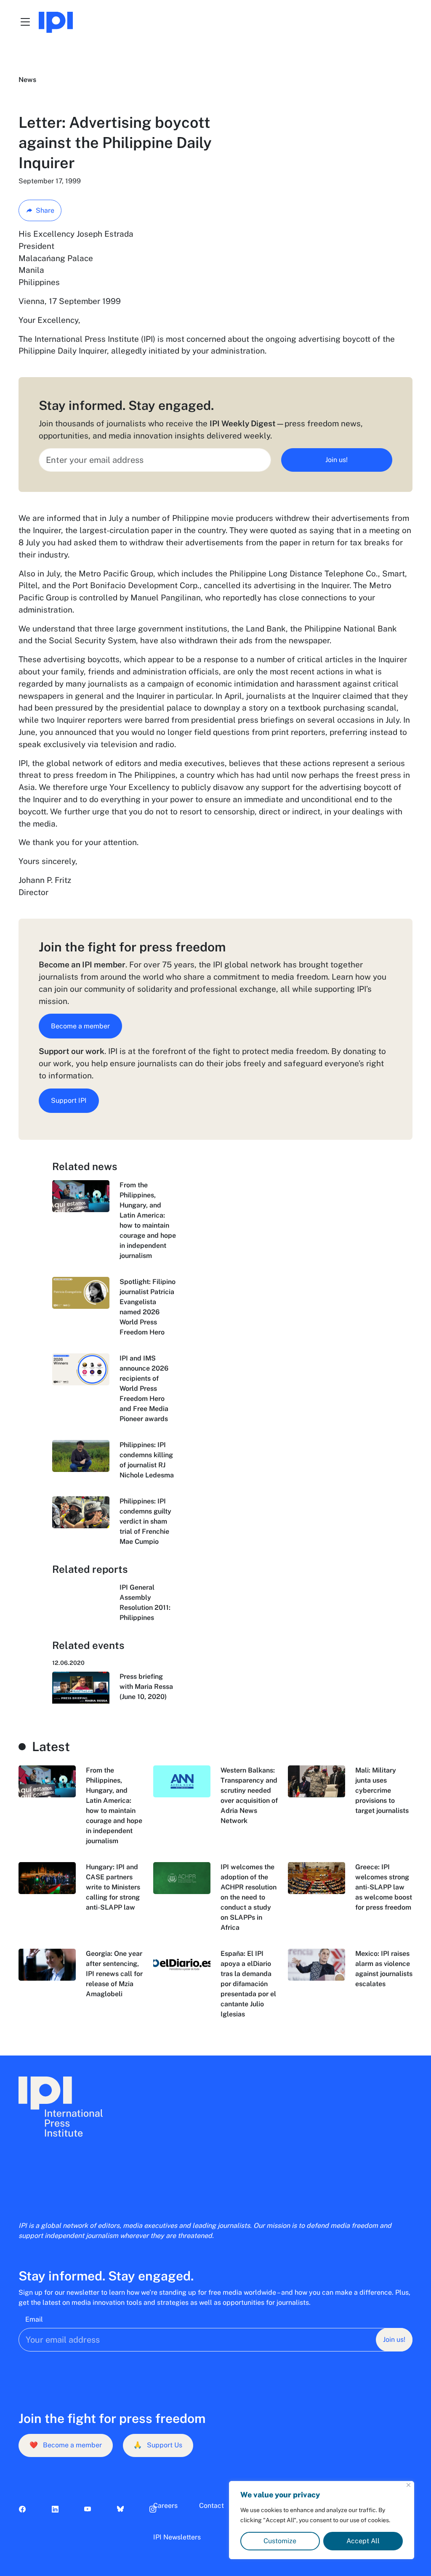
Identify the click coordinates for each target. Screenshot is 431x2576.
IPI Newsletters (177, 2537)
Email (34, 2319)
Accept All (363, 2541)
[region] (322, 2520)
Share (45, 210)
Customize (280, 2541)
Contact (212, 2506)
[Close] (408, 2485)
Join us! (337, 460)
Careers (165, 2506)
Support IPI (69, 1100)
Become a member (80, 1026)
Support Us (158, 2445)
